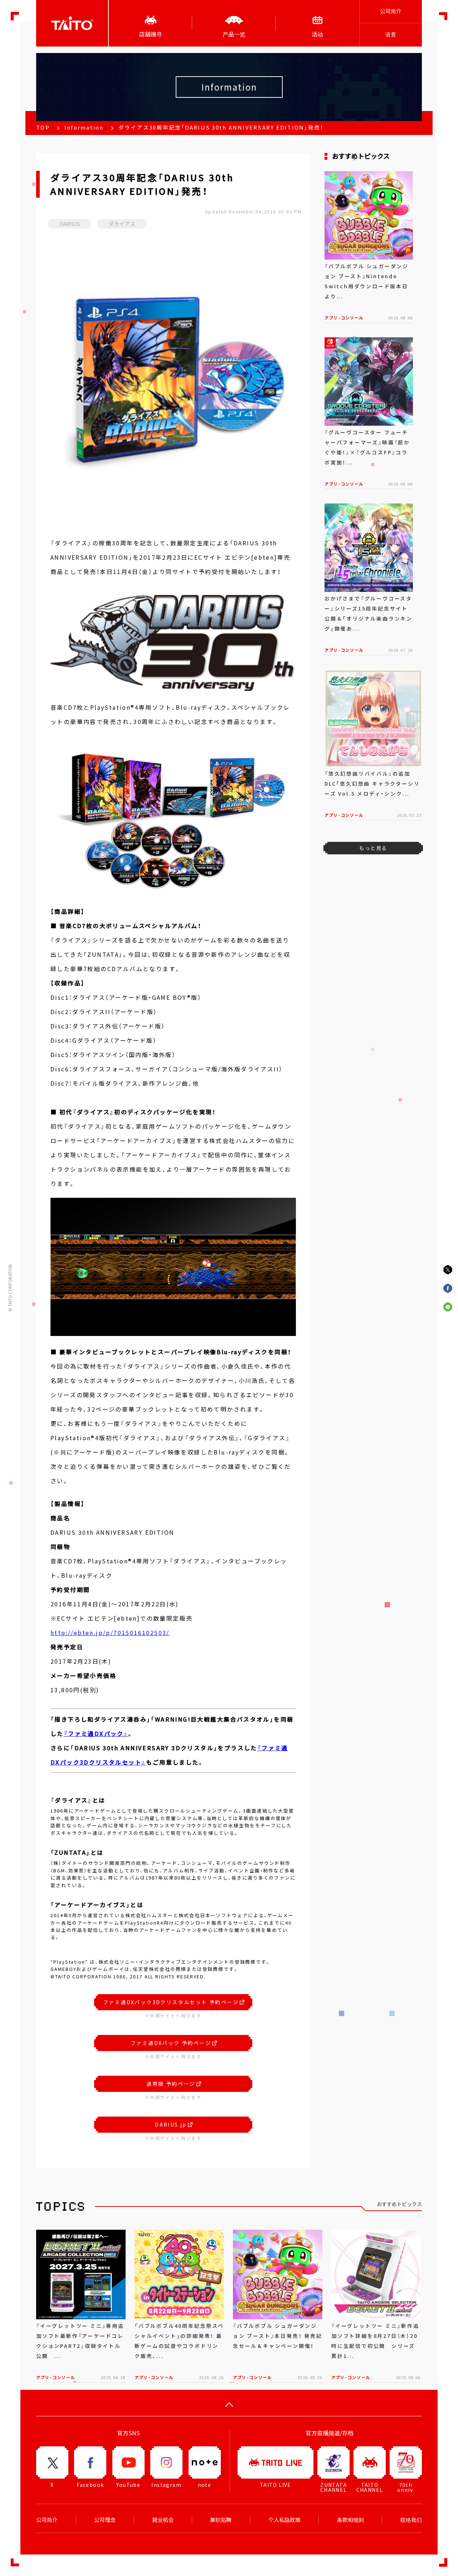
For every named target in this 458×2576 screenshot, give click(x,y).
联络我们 (411, 2520)
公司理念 (105, 2520)
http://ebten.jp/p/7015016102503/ (110, 1632)
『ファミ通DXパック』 (96, 1733)
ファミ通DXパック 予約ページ (171, 2043)
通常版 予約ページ (171, 2084)
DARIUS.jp (171, 2124)
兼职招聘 (221, 2520)
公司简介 (391, 11)
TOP (43, 127)
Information (84, 127)
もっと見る (373, 848)
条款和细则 (350, 2520)
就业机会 (163, 2520)
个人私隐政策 (284, 2520)
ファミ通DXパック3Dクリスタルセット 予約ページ (171, 2002)
